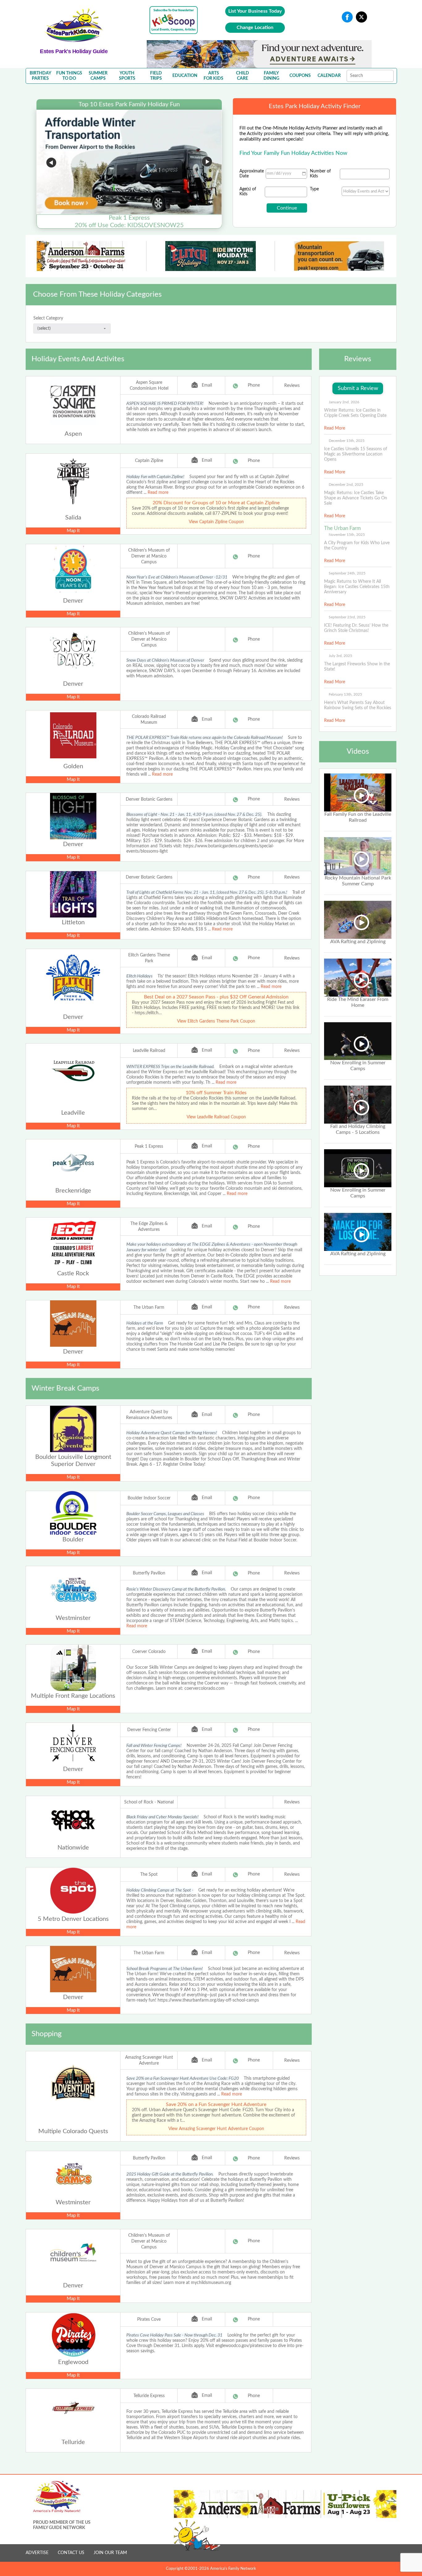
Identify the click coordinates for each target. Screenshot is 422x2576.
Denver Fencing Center (149, 1730)
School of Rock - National (149, 1802)
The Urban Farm (149, 1307)
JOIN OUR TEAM (110, 2553)
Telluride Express (149, 2396)
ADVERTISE (37, 2553)
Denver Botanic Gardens (149, 799)
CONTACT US (71, 2553)
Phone (254, 385)
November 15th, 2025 (347, 535)
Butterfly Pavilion (149, 1573)
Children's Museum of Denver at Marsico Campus (149, 556)
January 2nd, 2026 (344, 402)
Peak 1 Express (149, 1146)
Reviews (292, 386)
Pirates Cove (149, 2320)
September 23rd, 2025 (347, 617)
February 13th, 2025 (345, 694)
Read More (335, 428)
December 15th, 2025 (347, 441)
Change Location (255, 28)
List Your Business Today (255, 11)
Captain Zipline (149, 461)
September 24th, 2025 (347, 573)
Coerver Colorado (149, 1652)
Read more (158, 493)
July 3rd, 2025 (340, 656)
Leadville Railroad (149, 1051)
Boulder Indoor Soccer (149, 1498)
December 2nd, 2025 (346, 485)
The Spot (149, 1875)
